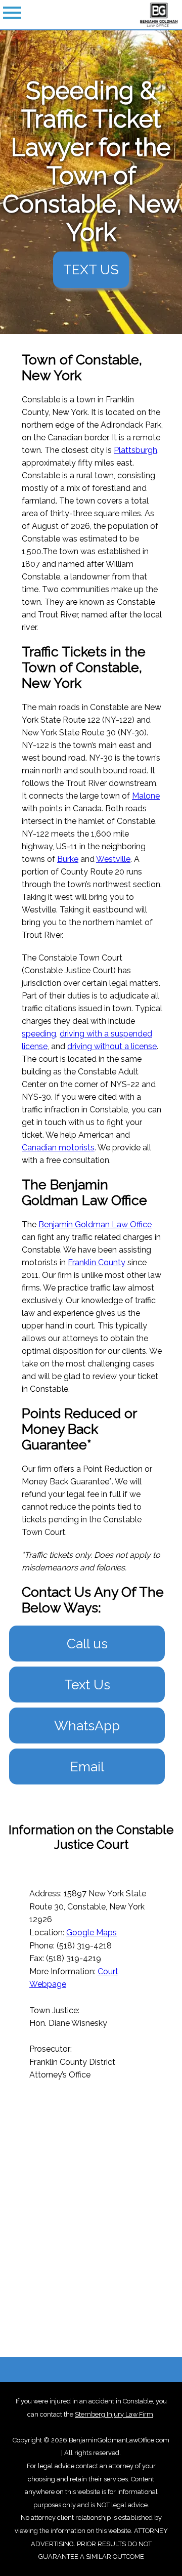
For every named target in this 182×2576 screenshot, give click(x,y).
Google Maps (92, 1933)
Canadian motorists (58, 1148)
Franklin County (97, 1262)
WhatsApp (87, 1726)
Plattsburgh (135, 450)
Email (87, 1767)
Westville (113, 859)
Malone (146, 796)
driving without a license (112, 1046)
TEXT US (91, 269)
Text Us (87, 1685)
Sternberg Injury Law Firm (114, 2414)
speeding (39, 1034)
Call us (87, 1644)
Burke (68, 859)
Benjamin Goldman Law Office (95, 1224)
